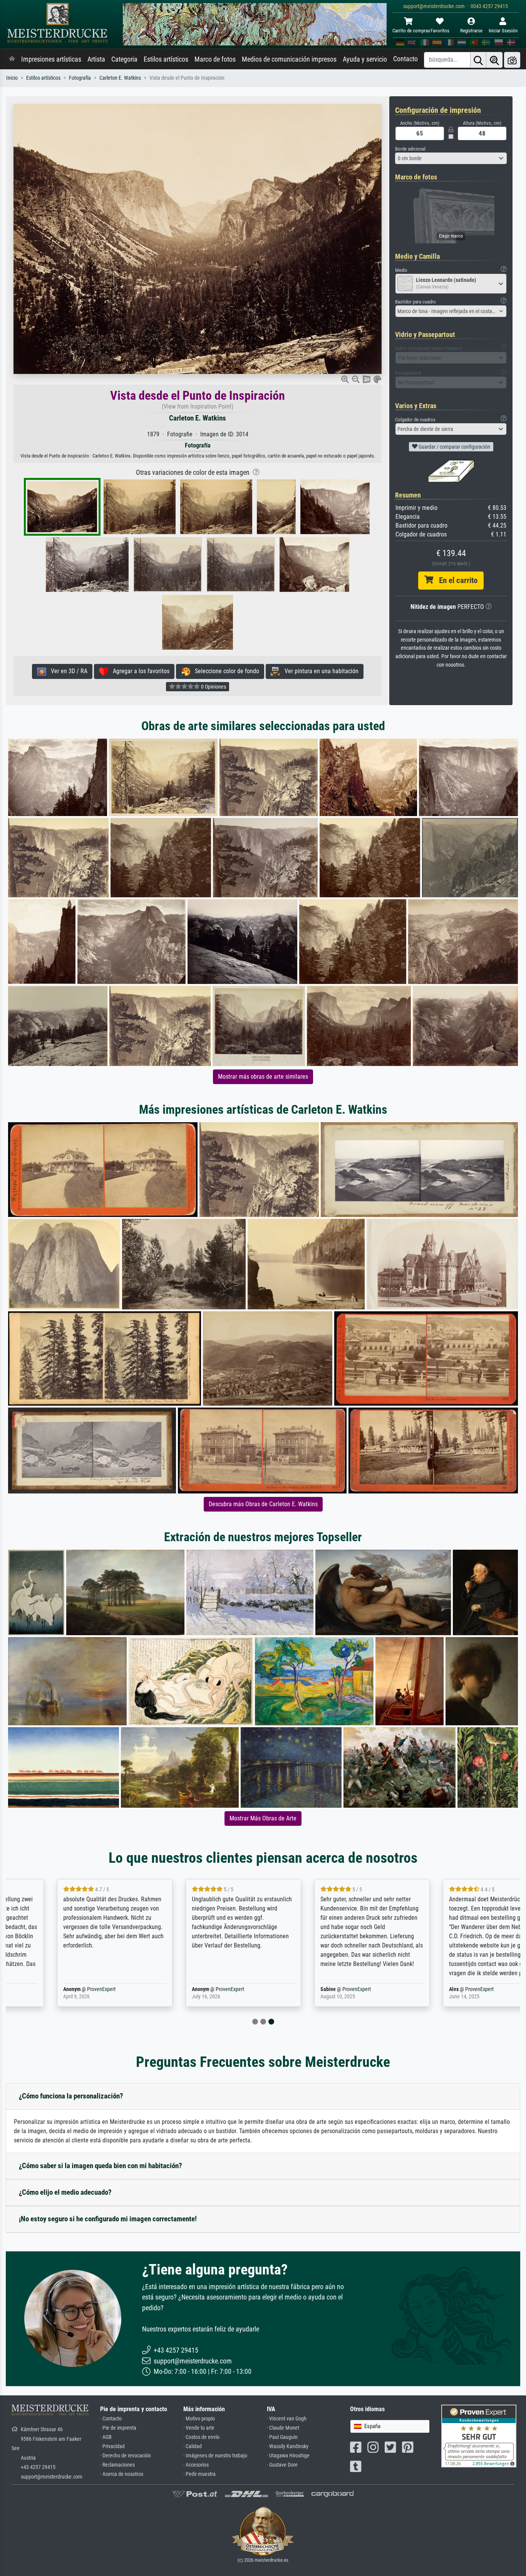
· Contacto (111, 2419)
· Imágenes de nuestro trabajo (215, 2456)
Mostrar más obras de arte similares (263, 1077)
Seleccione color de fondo (225, 671)
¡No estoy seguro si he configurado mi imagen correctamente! (108, 2219)
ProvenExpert (49, 1989)
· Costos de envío (201, 2437)
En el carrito (455, 580)
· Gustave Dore (282, 2465)
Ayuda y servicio (365, 59)
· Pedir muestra (199, 2474)
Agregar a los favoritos (139, 671)
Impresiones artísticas (51, 59)
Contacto (405, 59)
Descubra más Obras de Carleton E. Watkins (263, 1504)
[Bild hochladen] (512, 60)
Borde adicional (410, 149)
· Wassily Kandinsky (288, 2446)
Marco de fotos (215, 59)
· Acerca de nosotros (122, 2474)
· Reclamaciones (117, 2465)
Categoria (124, 59)
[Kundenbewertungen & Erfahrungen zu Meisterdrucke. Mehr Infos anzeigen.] (479, 2436)
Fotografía (80, 78)
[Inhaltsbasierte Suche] (494, 60)
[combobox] (451, 158)
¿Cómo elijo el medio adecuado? (65, 2192)
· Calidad (193, 2446)
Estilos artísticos (166, 59)
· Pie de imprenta (118, 2428)
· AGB (106, 2437)
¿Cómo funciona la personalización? (71, 2096)
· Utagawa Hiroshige (288, 2456)
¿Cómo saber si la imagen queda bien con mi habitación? (101, 2166)
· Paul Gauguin (282, 2437)
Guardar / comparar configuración (454, 447)
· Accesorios (196, 2465)
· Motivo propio (199, 2419)
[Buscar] (478, 60)
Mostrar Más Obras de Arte (263, 1818)
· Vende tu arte (199, 2428)
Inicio (12, 78)
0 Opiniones (213, 687)
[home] (12, 59)
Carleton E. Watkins (120, 78)
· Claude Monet (283, 2428)
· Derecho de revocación (126, 2456)
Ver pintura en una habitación (319, 671)
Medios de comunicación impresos (289, 59)
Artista (96, 59)
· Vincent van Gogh (287, 2419)
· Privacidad (112, 2446)
